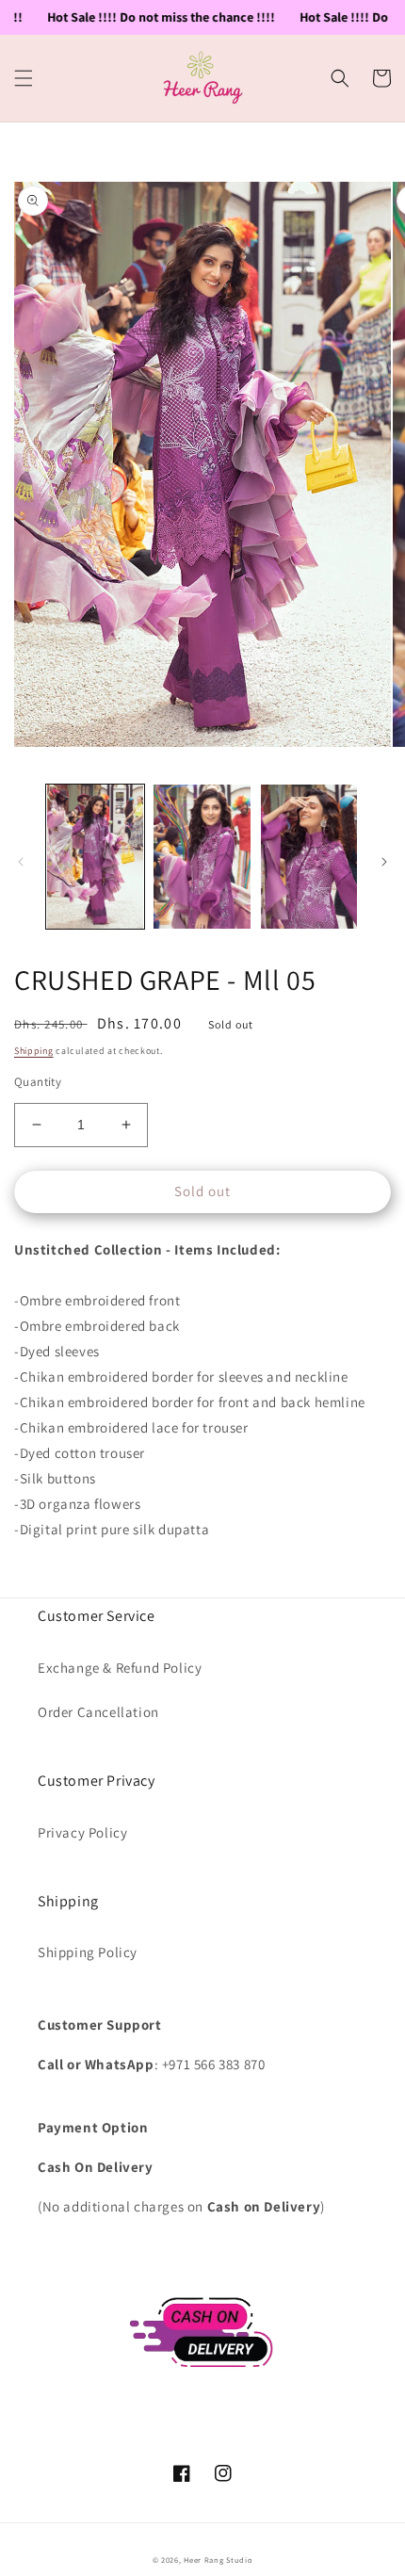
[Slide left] (21, 862)
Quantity (38, 1082)
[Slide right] (384, 862)
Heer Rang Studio (218, 2560)
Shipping (34, 1051)
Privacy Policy (82, 1832)
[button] (24, 78)
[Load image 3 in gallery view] (309, 857)
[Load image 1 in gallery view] (95, 857)
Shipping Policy (88, 1952)
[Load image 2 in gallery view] (202, 857)
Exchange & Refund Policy (120, 1668)
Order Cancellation (98, 1712)
